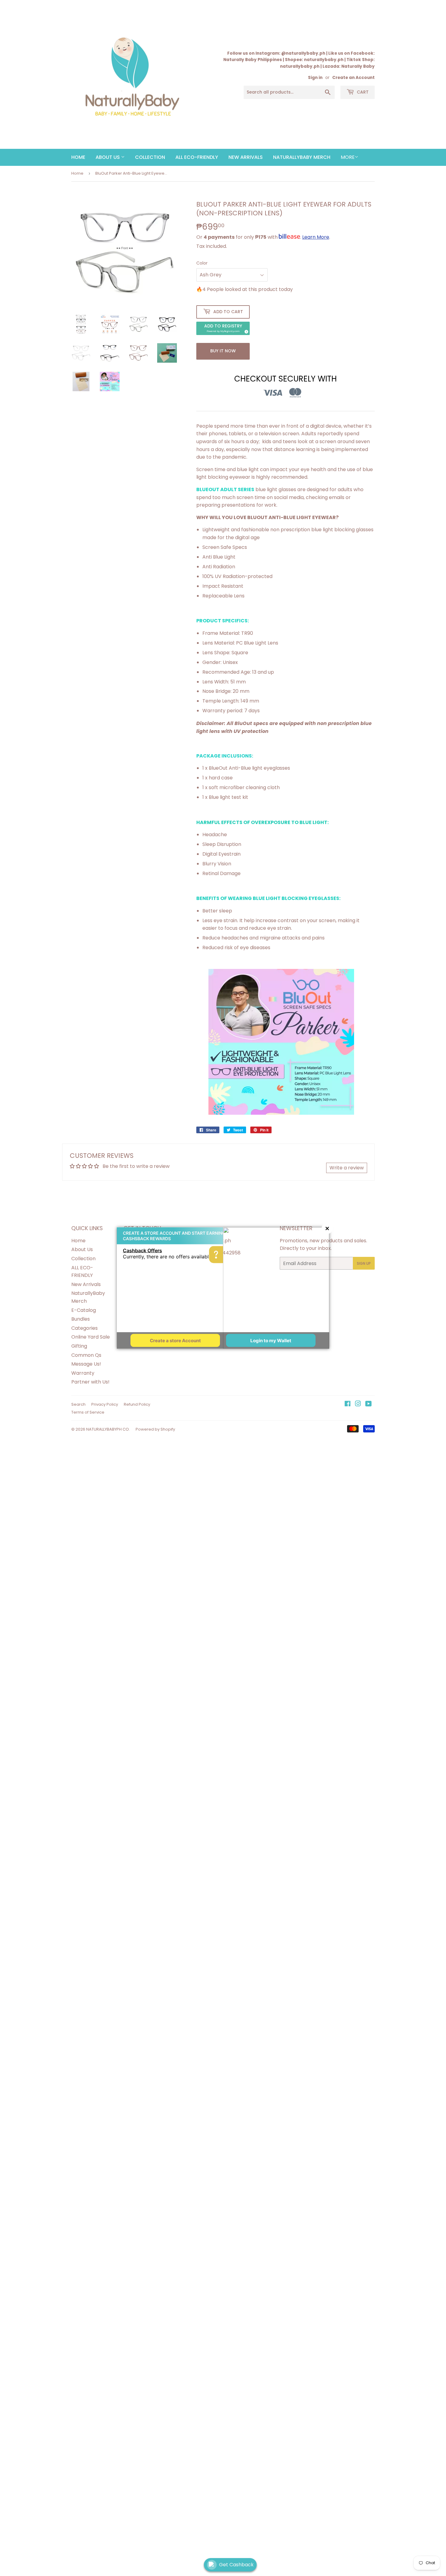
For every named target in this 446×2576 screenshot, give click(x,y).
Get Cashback (236, 2565)
